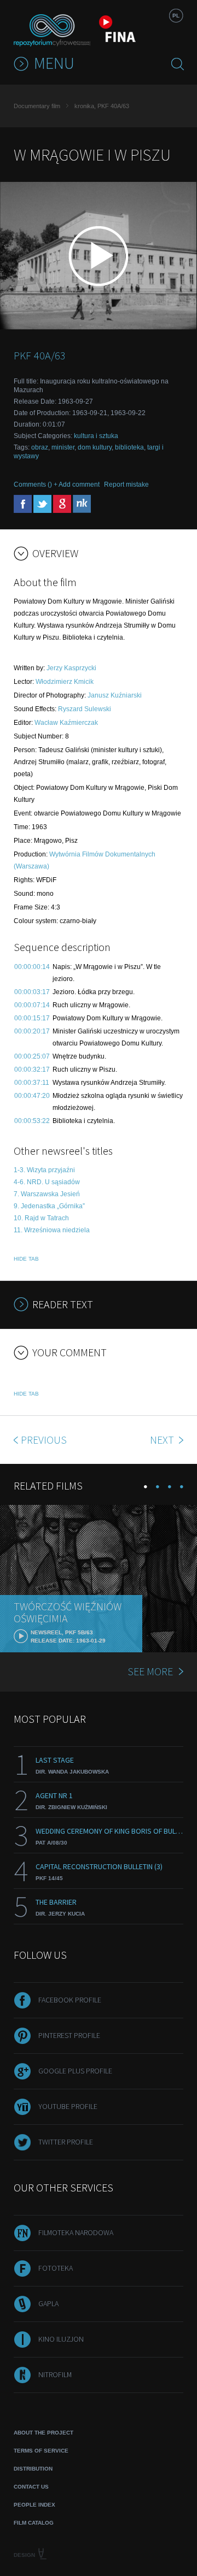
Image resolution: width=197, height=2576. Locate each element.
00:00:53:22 (32, 1121)
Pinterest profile (69, 2035)
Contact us (31, 2487)
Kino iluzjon (61, 2339)
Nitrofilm (55, 2374)
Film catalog (34, 2523)
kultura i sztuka (96, 436)
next (163, 1440)
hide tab (26, 1259)
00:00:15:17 (32, 1018)
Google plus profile (75, 2071)
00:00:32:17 (32, 1070)
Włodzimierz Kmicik (65, 682)
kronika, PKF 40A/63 (102, 106)
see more (150, 1671)
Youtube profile (68, 2106)
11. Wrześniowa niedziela (52, 1230)
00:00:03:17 (32, 992)
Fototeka (56, 2268)
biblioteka (129, 447)
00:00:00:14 (32, 967)
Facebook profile (70, 2000)
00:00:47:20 (32, 1096)
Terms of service (41, 2451)
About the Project (44, 2433)
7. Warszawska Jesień (47, 1194)
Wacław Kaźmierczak (66, 723)
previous (44, 1440)
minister (63, 447)
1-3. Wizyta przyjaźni (44, 1170)
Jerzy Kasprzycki (71, 668)
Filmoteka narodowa (76, 2232)
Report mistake (126, 485)
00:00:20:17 (32, 1031)
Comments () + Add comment (57, 485)
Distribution (33, 2469)
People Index (34, 2505)
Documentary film (37, 106)
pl (176, 16)
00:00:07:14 (32, 1005)
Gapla (48, 2303)
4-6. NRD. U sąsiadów (47, 1182)
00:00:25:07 (32, 1056)
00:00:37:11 (32, 1083)
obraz (40, 447)
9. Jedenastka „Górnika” (49, 1206)
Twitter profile (66, 2142)
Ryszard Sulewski (85, 709)
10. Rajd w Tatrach (41, 1218)
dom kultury (95, 447)
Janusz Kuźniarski (115, 695)
